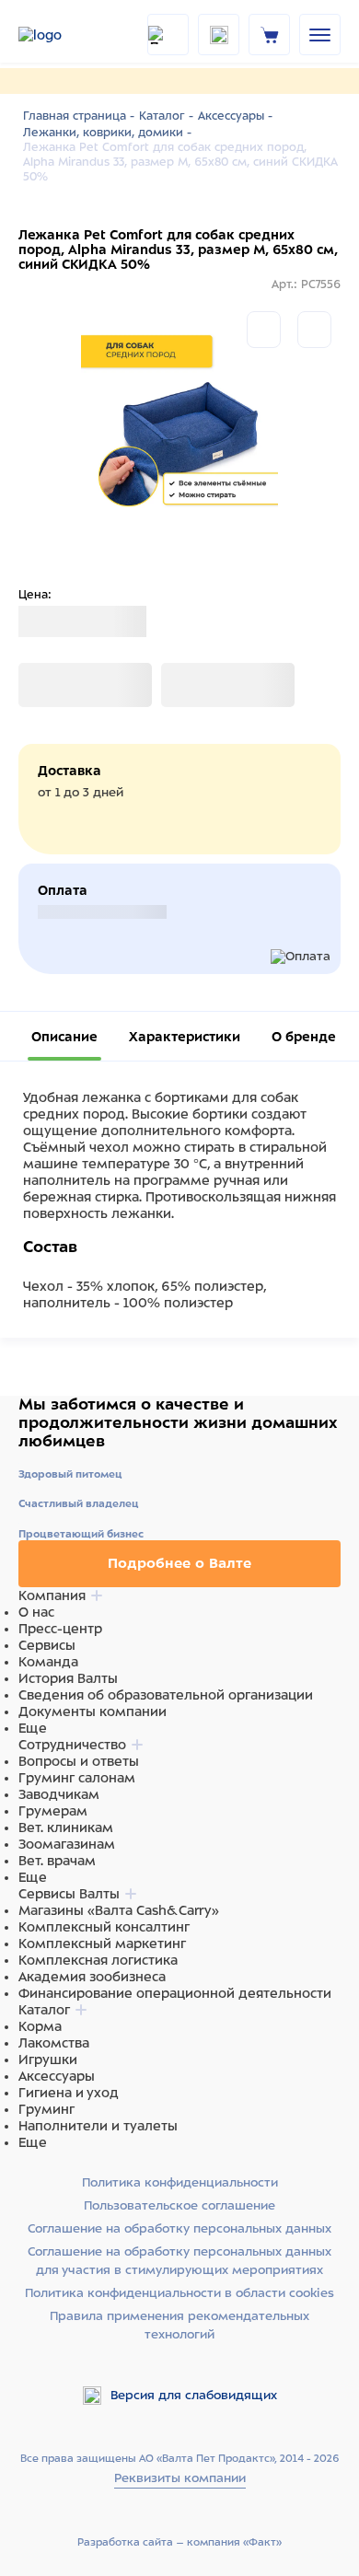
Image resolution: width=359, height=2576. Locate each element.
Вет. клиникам (66, 1828)
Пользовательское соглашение (179, 2205)
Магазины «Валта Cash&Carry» (119, 1910)
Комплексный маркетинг (102, 1944)
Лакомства (54, 2043)
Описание (64, 1037)
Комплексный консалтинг (104, 1927)
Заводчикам (59, 1794)
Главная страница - (79, 116)
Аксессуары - (235, 116)
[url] (270, 34)
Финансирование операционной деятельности (175, 1993)
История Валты (68, 1678)
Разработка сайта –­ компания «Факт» (179, 2542)
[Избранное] (314, 330)
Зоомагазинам (67, 1844)
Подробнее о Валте (179, 1563)
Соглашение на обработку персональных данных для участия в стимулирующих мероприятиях (179, 2261)
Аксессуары (57, 2076)
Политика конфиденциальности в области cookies (179, 2293)
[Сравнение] (264, 330)
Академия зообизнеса (92, 1977)
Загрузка (47, 685)
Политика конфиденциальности (180, 2182)
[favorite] (219, 35)
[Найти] (168, 35)
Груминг (46, 2109)
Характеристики (185, 1037)
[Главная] (64, 35)
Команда (48, 1662)
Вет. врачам (57, 1861)
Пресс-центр (60, 1629)
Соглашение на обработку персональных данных (179, 2228)
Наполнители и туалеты (98, 2126)
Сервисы (47, 1645)
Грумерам (53, 1811)
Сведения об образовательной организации (166, 1695)
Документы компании (93, 1712)
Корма (40, 2026)
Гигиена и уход (69, 2093)
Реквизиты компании (180, 2478)
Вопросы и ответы (79, 1761)
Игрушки (48, 2060)
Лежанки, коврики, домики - (107, 133)
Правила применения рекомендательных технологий (179, 2325)
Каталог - (166, 116)
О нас (36, 1612)
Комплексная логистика (98, 1960)
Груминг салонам (77, 1778)
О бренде (304, 1037)
